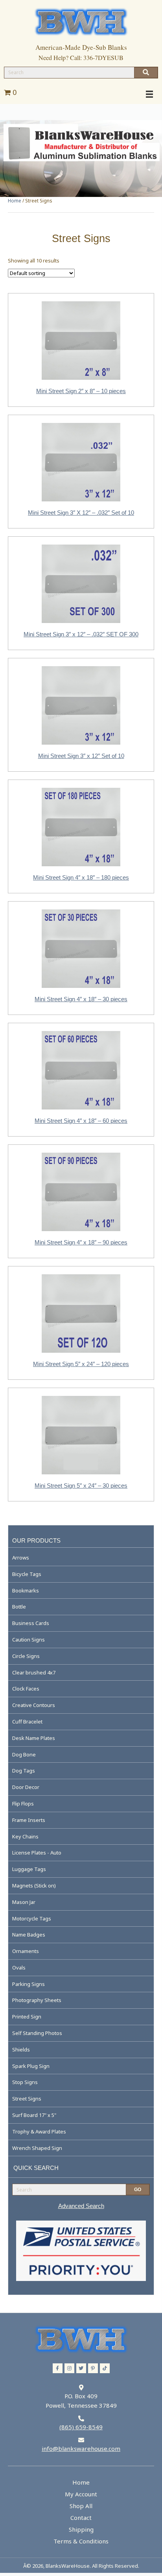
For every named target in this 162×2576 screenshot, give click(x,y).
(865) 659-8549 (81, 2427)
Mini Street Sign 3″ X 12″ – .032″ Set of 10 (81, 513)
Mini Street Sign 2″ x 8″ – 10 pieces (81, 391)
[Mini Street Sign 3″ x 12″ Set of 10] (81, 705)
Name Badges (29, 1935)
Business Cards (31, 1623)
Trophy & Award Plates (39, 2131)
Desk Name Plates (34, 1738)
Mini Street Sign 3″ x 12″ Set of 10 (81, 756)
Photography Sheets (37, 2000)
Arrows (21, 1558)
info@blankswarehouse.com (81, 2448)
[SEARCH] (146, 73)
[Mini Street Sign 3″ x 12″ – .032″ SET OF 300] (81, 583)
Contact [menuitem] (81, 2518)
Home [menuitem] (81, 2482)
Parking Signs (29, 1984)
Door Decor (26, 1787)
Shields (21, 2050)
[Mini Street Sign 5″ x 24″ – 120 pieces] (81, 1313)
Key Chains (25, 1836)
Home (15, 201)
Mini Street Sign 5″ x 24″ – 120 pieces (81, 1364)
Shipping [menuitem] (81, 2529)
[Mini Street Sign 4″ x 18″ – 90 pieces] (81, 1191)
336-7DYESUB (103, 57)
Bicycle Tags (27, 1574)
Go (138, 2190)
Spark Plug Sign (31, 2066)
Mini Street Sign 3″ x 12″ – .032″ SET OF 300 (81, 634)
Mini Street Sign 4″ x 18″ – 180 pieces (81, 877)
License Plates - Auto (37, 1853)
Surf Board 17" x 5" (34, 2115)
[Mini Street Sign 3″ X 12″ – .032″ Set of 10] (81, 461)
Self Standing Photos (37, 2033)
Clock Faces (26, 1689)
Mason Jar (24, 1902)
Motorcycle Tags (32, 1918)
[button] (58, 2368)
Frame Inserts (29, 1820)
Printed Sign (27, 2017)
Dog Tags (24, 1771)
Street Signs (27, 2099)
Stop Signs (25, 2082)
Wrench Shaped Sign (37, 2148)
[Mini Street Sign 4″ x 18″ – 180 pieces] (81, 826)
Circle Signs (26, 1656)
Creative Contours (34, 1705)
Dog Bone (24, 1754)
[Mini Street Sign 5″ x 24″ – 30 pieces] (81, 1434)
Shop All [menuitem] (81, 2506)
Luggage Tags (29, 1869)
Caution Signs (29, 1640)
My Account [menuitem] (81, 2494)
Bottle (19, 1607)
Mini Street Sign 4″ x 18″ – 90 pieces (81, 1242)
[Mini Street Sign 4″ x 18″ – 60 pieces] (81, 1069)
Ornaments (26, 1951)
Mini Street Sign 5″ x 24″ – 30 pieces (81, 1486)
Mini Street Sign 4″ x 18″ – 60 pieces (81, 1121)
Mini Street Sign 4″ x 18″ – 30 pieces (81, 999)
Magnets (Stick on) (34, 1886)
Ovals (19, 1968)
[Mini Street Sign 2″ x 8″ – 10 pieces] (81, 340)
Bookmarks (26, 1590)
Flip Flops (23, 1804)
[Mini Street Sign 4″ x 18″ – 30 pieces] (81, 948)
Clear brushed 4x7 (34, 1672)
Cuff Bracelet (27, 1722)
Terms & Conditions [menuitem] (81, 2541)
